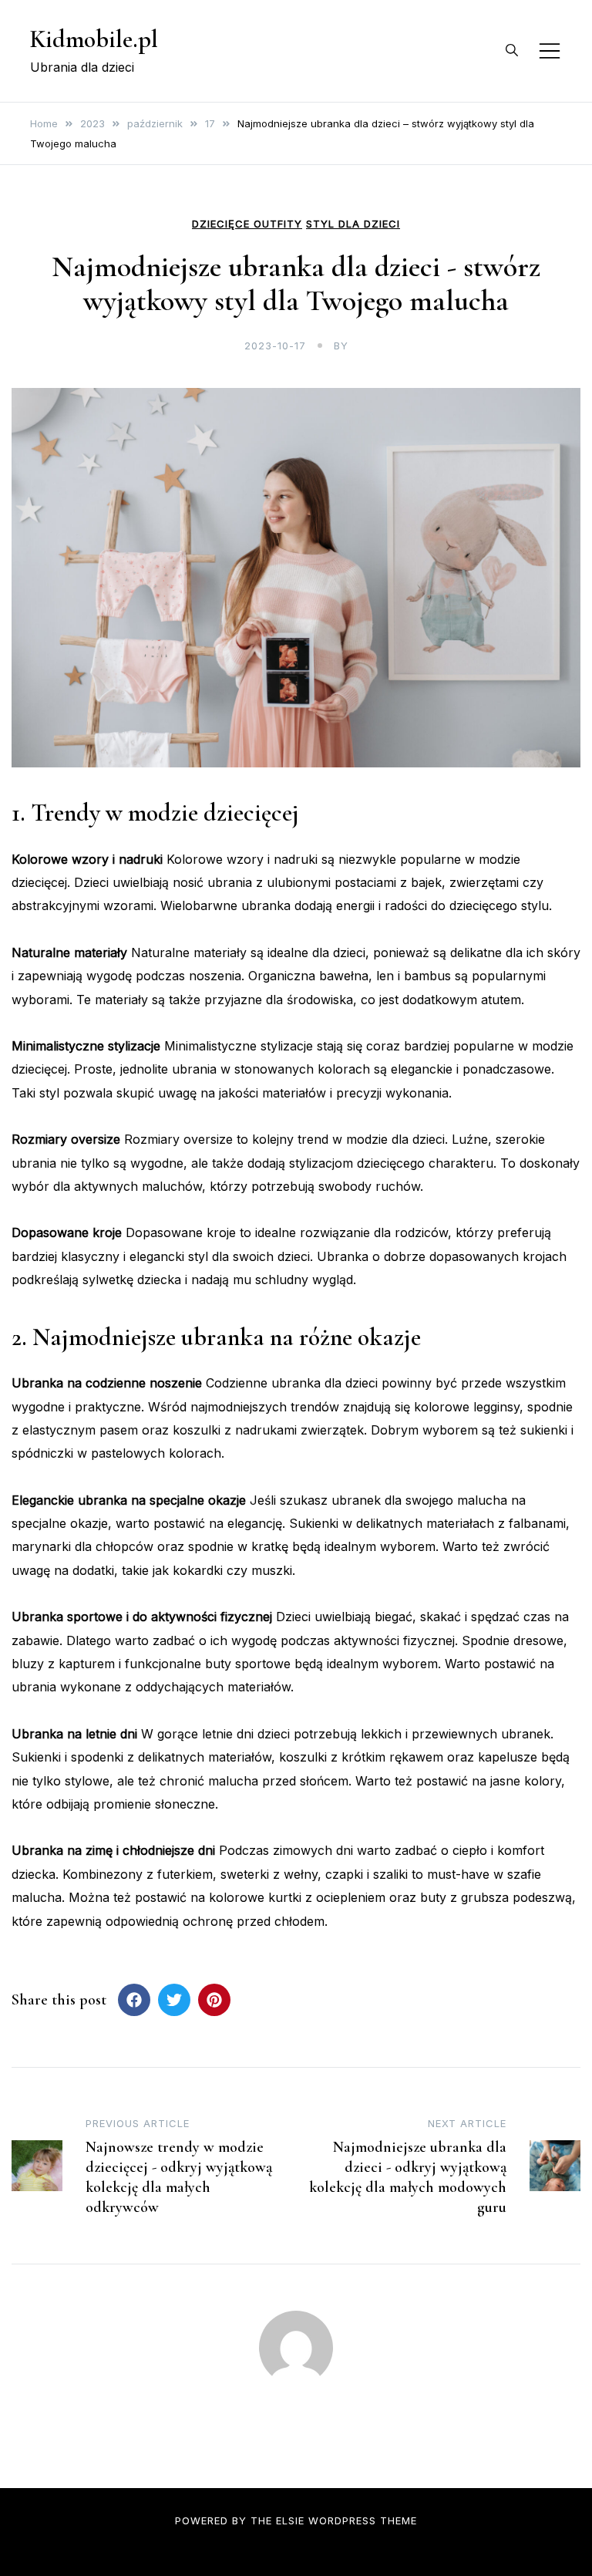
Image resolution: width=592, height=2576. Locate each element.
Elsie (290, 2520)
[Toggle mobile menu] (550, 51)
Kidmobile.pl (94, 39)
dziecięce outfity (247, 224)
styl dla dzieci (353, 224)
